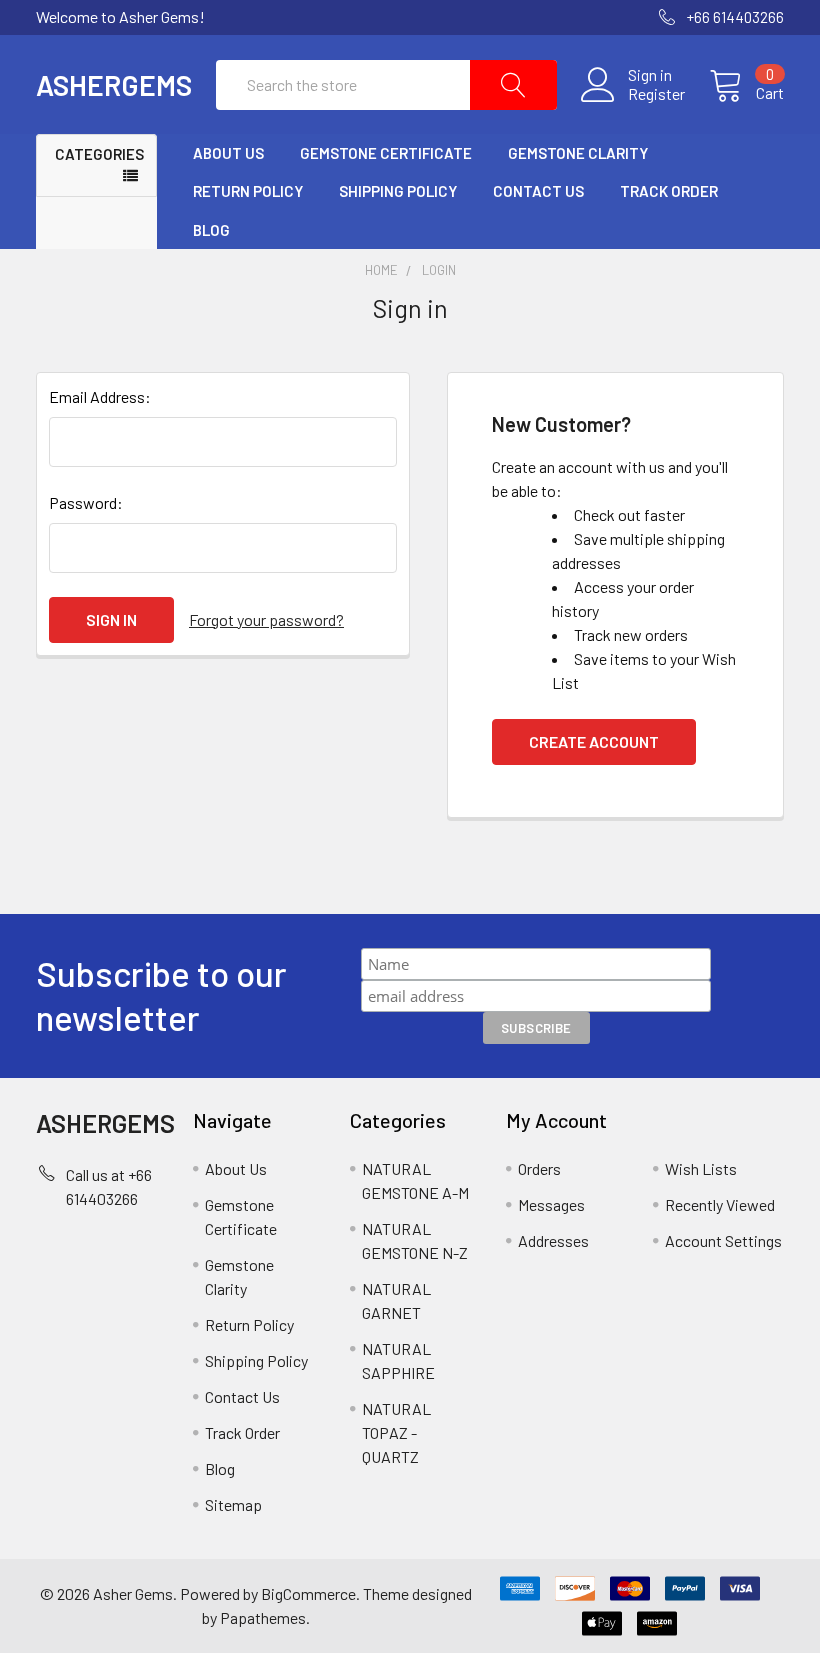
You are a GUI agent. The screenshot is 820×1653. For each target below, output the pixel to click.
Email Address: (100, 396)
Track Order (669, 191)
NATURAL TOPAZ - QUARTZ (396, 1432)
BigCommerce (308, 1593)
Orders (539, 1168)
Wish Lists (701, 1168)
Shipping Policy (398, 191)
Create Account (594, 741)
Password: (86, 502)
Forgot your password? (266, 619)
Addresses (553, 1240)
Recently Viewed (720, 1204)
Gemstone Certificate (386, 153)
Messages (551, 1204)
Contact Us (538, 191)
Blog (211, 230)
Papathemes (263, 1617)
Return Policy (248, 191)
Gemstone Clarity (578, 153)
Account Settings (723, 1240)
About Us (228, 153)
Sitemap (233, 1504)
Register (656, 94)
